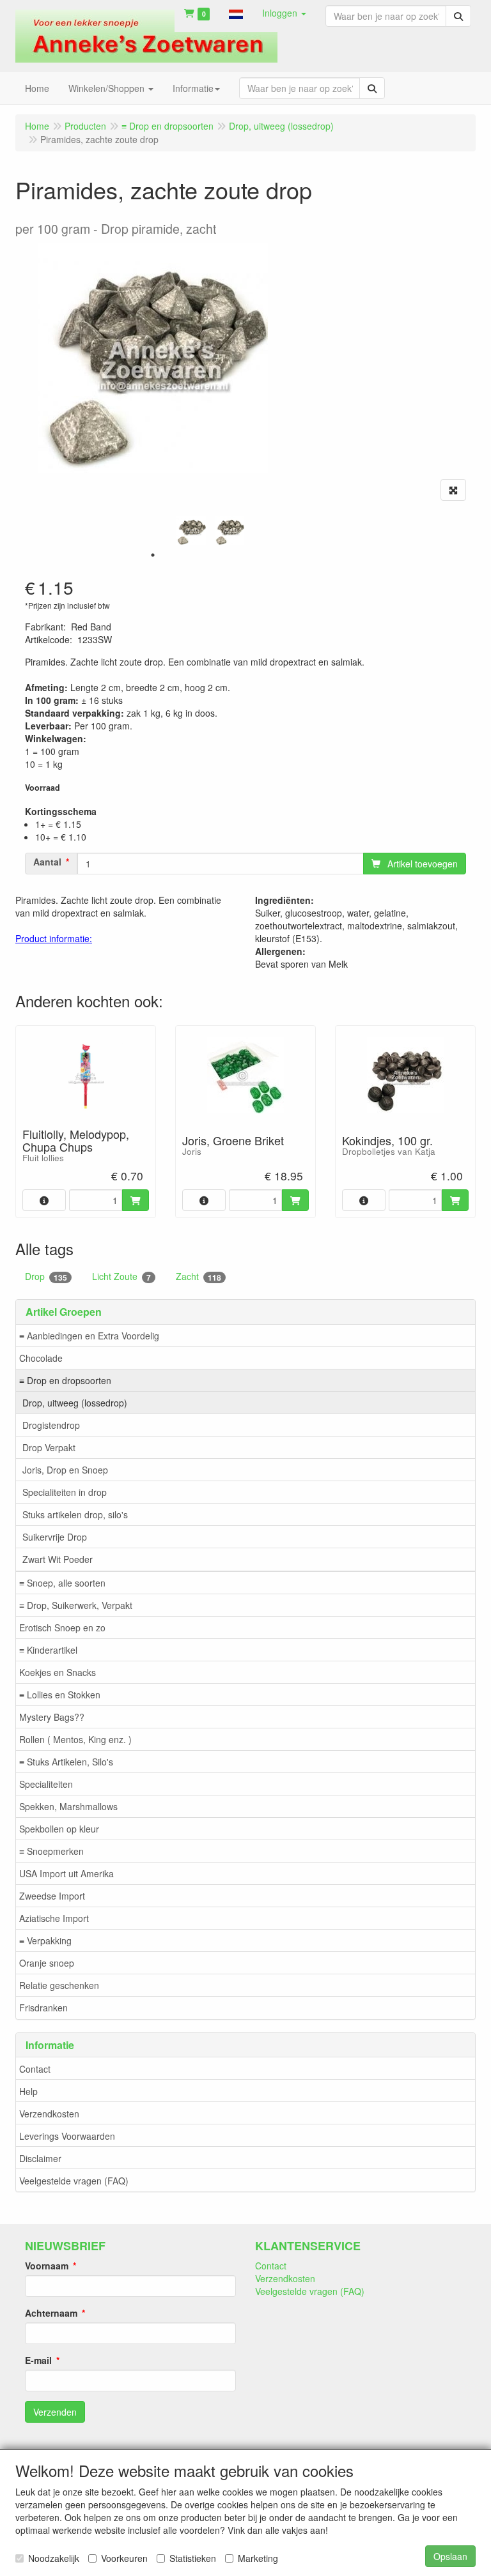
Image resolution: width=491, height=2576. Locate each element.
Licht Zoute (121, 1277)
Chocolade (41, 1358)
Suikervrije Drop (55, 1537)
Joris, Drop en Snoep (65, 1470)
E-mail (38, 2360)
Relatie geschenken (59, 1985)
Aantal (47, 862)
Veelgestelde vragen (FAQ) (74, 2181)
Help (28, 2091)
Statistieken (193, 2558)
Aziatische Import (54, 1918)
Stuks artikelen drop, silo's (75, 1514)
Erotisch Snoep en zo (62, 1627)
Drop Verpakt (49, 1447)
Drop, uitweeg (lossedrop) (75, 1403)
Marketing (258, 2558)
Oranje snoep (47, 1963)
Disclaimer (40, 2158)
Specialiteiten (46, 1784)
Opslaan (450, 2556)
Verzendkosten (49, 2114)
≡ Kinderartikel (48, 1650)
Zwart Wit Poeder (58, 1559)
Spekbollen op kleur (59, 1829)
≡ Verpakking (45, 1940)
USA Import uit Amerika (66, 1873)
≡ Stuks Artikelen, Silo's (66, 1762)
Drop (46, 1277)
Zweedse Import (52, 1896)
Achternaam (51, 2313)
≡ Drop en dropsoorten (65, 1380)
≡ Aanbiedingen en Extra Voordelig (89, 1336)
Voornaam (47, 2266)
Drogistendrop (51, 1425)
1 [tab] (153, 555)
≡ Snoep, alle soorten (62, 1583)
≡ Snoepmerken (51, 1851)
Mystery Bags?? (52, 1717)
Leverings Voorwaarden (67, 2136)
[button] (236, 13)
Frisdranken (43, 2008)
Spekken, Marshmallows (68, 1806)
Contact (35, 2069)
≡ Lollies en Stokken (60, 1695)
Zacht (199, 1277)
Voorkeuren (124, 2558)
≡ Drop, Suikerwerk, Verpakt (76, 1605)
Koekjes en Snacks (58, 1672)
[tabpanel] (191, 531)
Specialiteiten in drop (65, 1492)
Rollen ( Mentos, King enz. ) (75, 1739)
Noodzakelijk (54, 2558)
